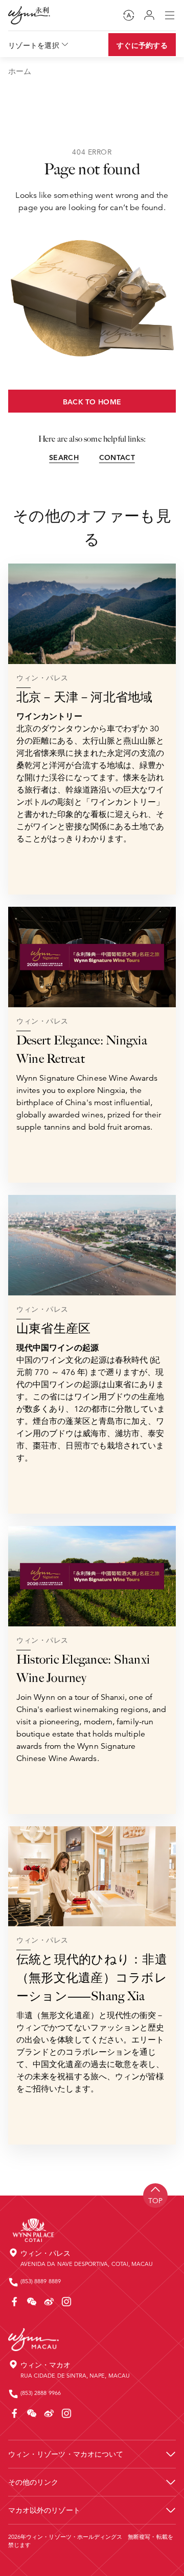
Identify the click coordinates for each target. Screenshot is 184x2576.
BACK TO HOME (92, 402)
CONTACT (117, 457)
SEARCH (64, 457)
